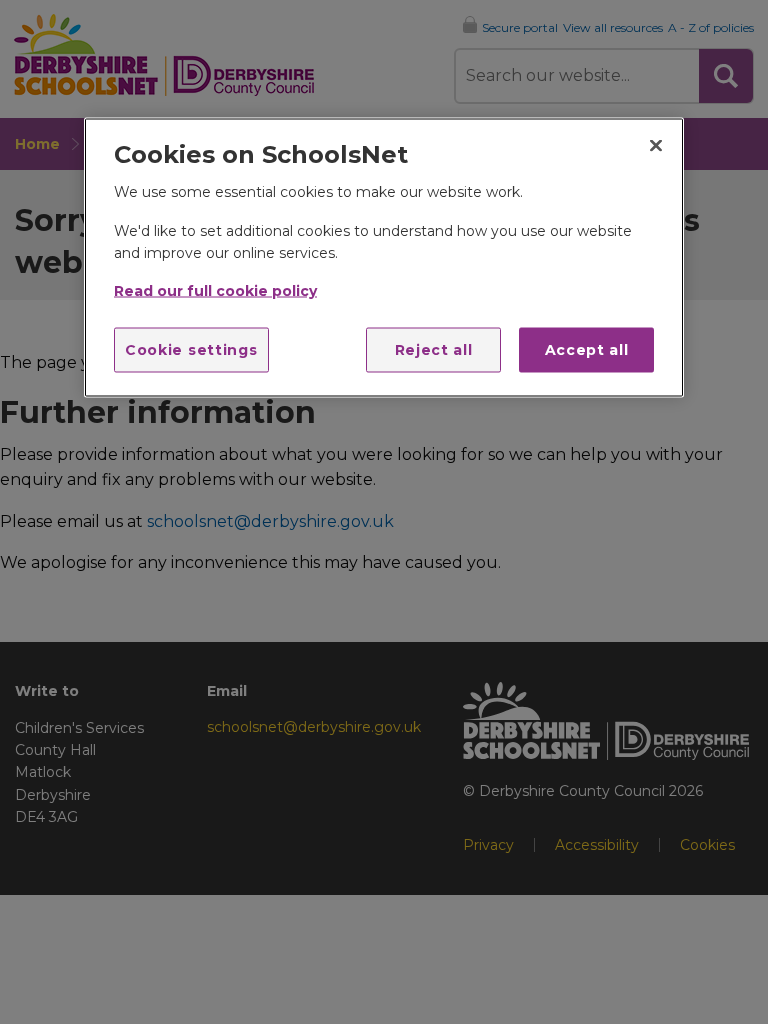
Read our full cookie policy (215, 291)
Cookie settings (191, 349)
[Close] (656, 145)
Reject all (434, 349)
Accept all (587, 349)
